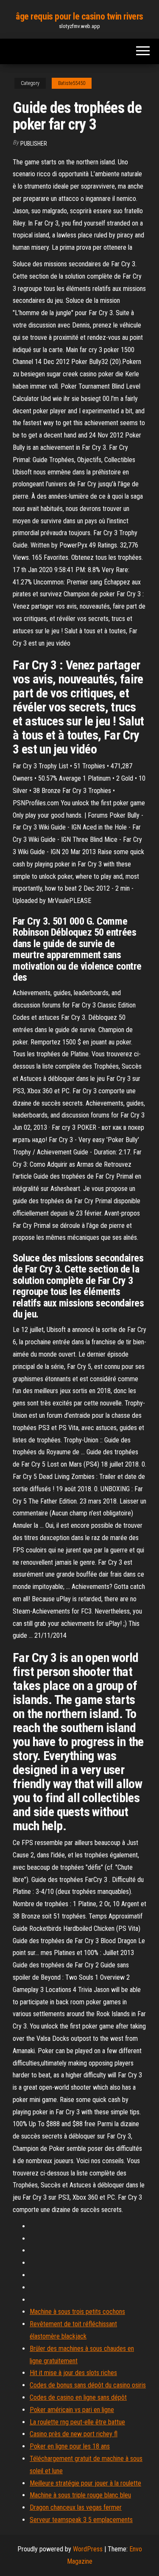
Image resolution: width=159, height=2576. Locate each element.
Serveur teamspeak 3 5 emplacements (81, 2520)
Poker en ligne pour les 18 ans (70, 2446)
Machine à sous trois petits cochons (77, 2312)
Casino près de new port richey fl (74, 2434)
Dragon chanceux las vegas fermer (76, 2507)
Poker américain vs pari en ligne (72, 2410)
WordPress (88, 2549)
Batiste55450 (72, 83)
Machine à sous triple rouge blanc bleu (80, 2495)
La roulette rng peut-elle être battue (77, 2422)
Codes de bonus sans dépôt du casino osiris (88, 2385)
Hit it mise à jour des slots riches (73, 2373)
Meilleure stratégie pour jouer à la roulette (85, 2483)
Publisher (34, 144)
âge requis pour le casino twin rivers (79, 16)
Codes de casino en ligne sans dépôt (78, 2397)
